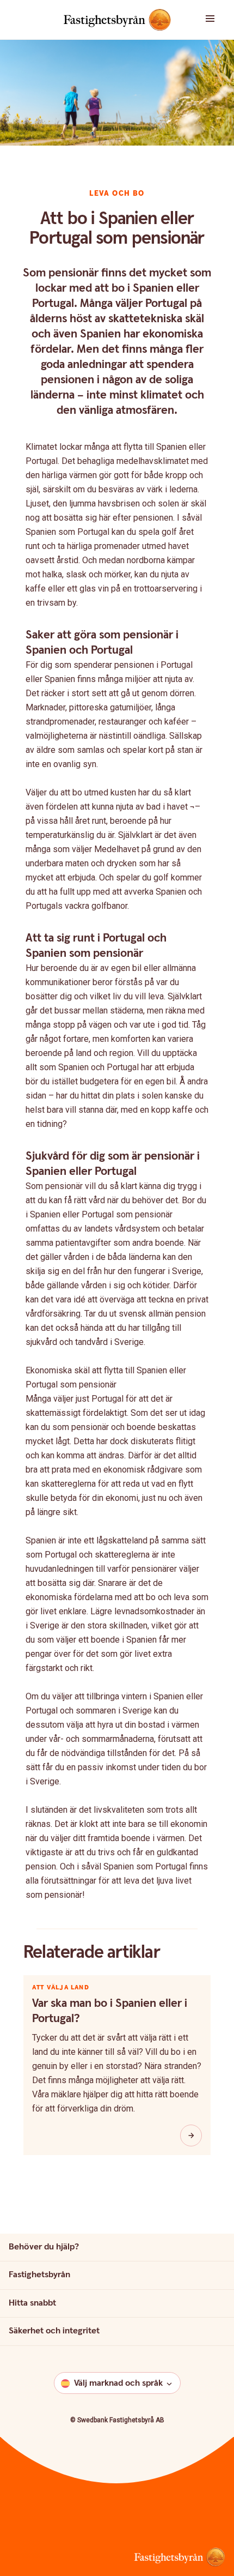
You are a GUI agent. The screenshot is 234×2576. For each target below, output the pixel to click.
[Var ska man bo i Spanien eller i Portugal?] (191, 2135)
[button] (214, 20)
